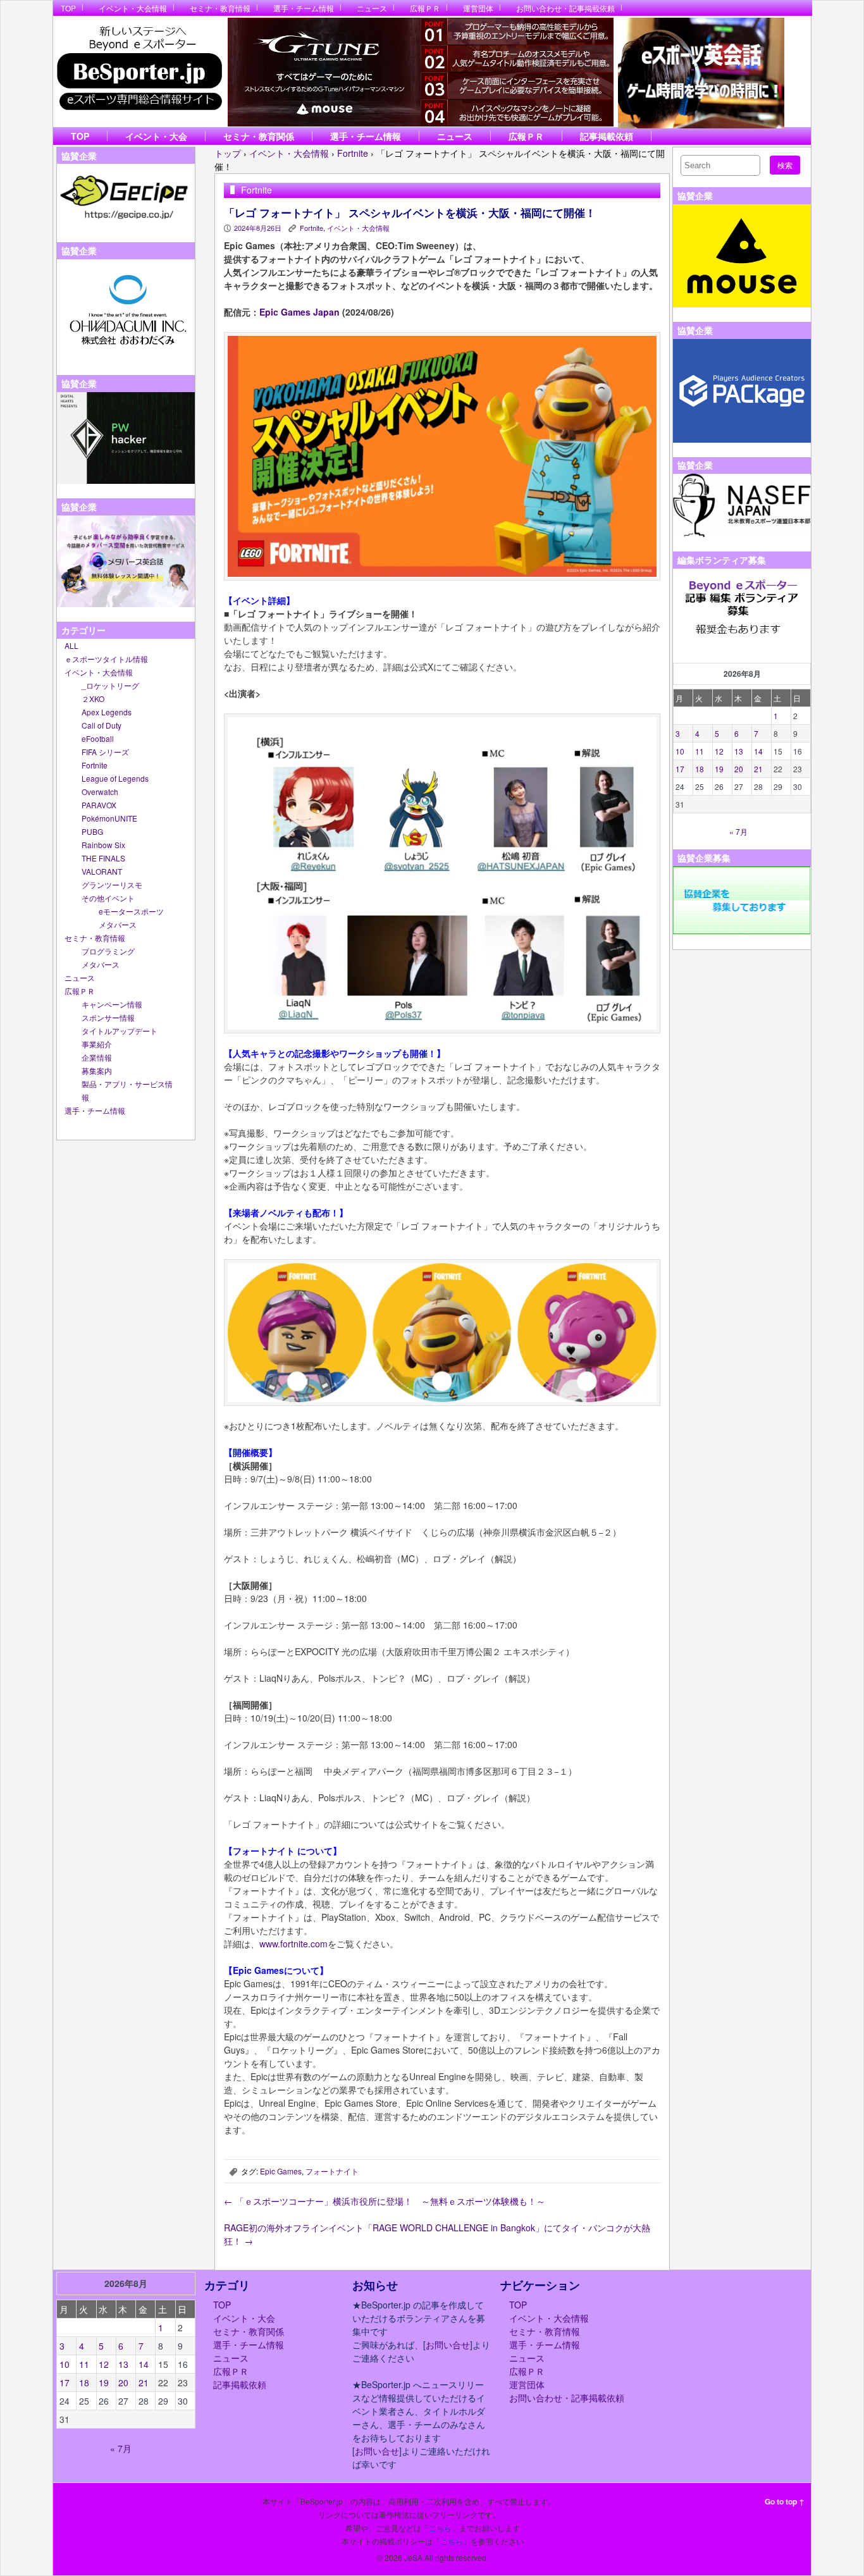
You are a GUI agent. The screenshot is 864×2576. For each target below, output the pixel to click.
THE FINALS (103, 858)
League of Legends (115, 778)
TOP (68, 8)
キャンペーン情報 (112, 1004)
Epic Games (281, 2171)
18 (700, 769)
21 (758, 769)
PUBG (92, 831)
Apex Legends (107, 712)
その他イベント (108, 898)
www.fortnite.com (293, 1944)
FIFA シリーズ (105, 752)
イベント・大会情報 (133, 8)
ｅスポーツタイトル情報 (106, 659)
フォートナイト (332, 2171)
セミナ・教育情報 (220, 8)
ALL (71, 645)
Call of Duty (102, 725)
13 (739, 751)
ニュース (372, 8)
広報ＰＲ (425, 8)
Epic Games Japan (299, 312)
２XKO (93, 699)
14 (758, 751)
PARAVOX (99, 805)
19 (719, 769)
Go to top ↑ (785, 2501)
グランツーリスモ (112, 884)
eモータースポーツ (131, 911)
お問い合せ (448, 2345)
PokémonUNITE (109, 818)
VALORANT (102, 871)
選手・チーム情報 (304, 8)
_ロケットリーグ (110, 685)
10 (680, 751)
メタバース (118, 924)
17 (680, 769)
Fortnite (95, 765)
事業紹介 (97, 1044)
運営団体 (478, 8)
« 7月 (738, 831)
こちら (440, 2528)
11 (700, 751)
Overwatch (100, 792)
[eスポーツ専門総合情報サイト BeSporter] (139, 72)
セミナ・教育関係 (259, 136)
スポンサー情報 (108, 1017)
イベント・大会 (156, 136)
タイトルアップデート (120, 1031)
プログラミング (108, 951)
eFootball (98, 738)
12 (719, 751)
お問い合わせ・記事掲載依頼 (565, 8)
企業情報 (97, 1057)
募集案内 (97, 1070)
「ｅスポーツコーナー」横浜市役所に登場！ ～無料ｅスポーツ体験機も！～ (385, 2201)
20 (739, 769)
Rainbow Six (103, 845)
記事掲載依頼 (607, 136)
